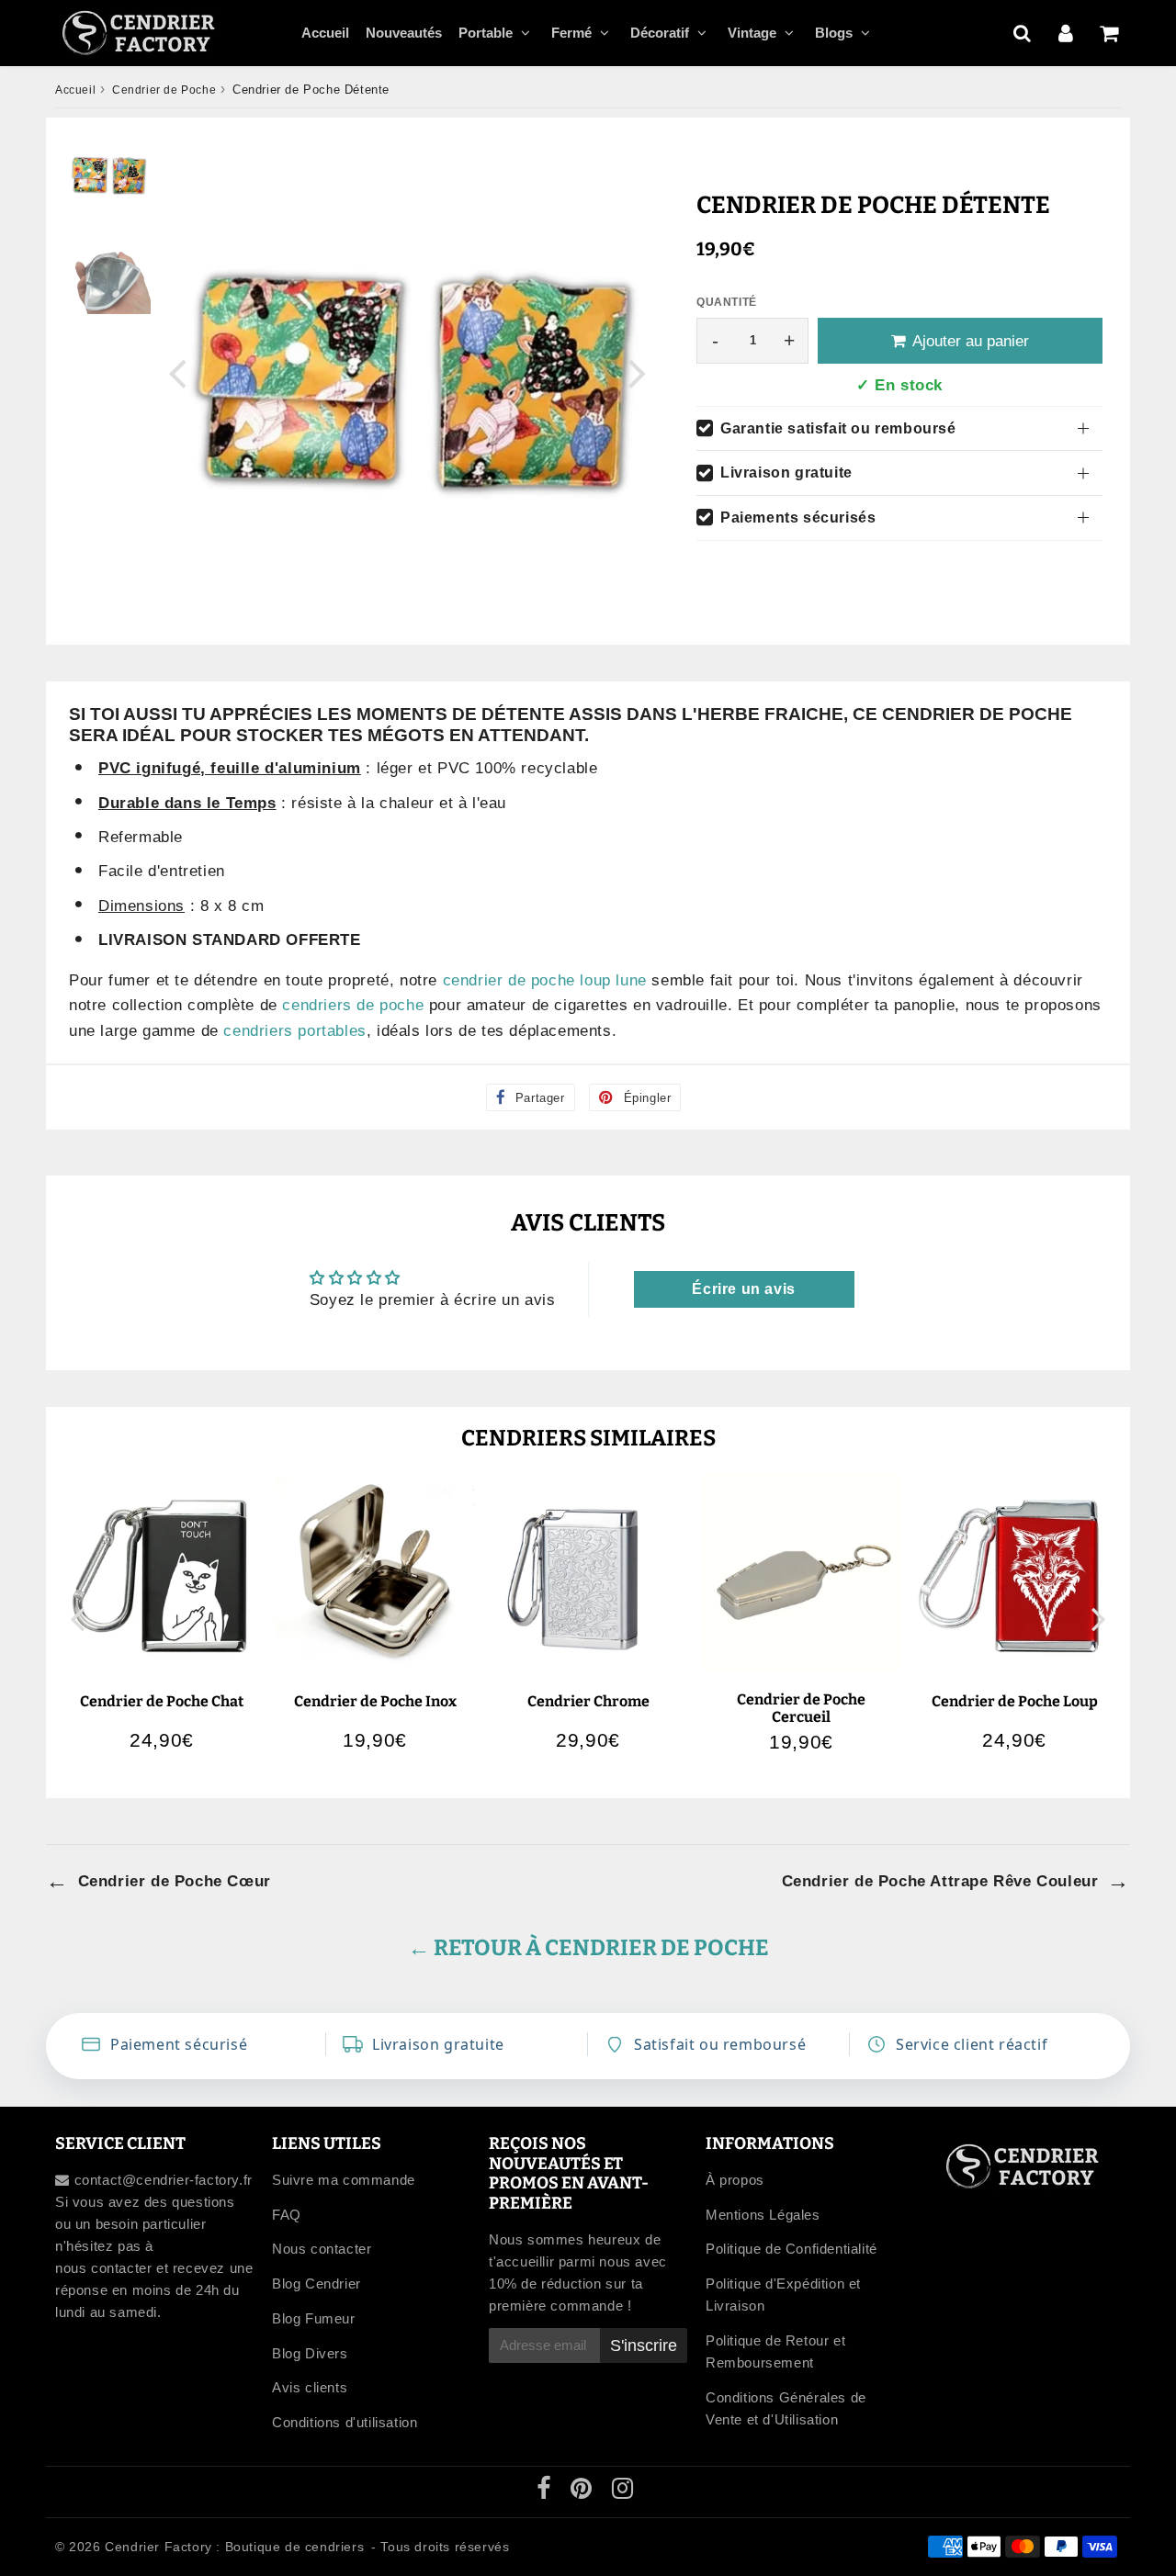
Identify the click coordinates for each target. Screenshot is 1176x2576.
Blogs (834, 33)
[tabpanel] (108, 175)
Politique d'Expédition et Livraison (783, 2295)
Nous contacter (322, 2249)
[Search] (1022, 33)
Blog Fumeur (314, 2318)
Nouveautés (404, 33)
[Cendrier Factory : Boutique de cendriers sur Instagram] (623, 2492)
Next (638, 372)
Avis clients (310, 2387)
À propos (735, 2180)
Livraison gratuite (786, 472)
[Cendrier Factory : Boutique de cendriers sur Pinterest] (583, 2492)
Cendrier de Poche (164, 90)
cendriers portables (294, 1031)
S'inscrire (644, 2345)
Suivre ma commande (344, 2180)
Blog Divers (310, 2353)
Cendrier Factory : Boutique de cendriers (234, 2547)
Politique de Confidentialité (792, 2249)
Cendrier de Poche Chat (162, 1701)
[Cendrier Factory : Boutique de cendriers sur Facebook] (546, 2492)
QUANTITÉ (727, 302)
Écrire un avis (743, 1289)
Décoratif (660, 33)
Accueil (325, 33)
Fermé (571, 33)
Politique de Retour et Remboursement (775, 2351)
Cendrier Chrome (588, 1701)
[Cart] (1108, 33)
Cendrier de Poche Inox (375, 1701)
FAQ (287, 2215)
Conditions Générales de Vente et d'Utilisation (786, 2408)
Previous (177, 372)
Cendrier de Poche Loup (1015, 1701)
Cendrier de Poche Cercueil (801, 1708)
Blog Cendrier (317, 2284)
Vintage (752, 33)
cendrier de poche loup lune (545, 980)
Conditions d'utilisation (345, 2422)
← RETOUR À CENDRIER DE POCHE (588, 1948)
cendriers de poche (353, 1005)
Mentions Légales (763, 2215)
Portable (486, 33)
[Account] (1065, 33)
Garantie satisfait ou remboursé (838, 428)
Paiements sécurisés (798, 517)
